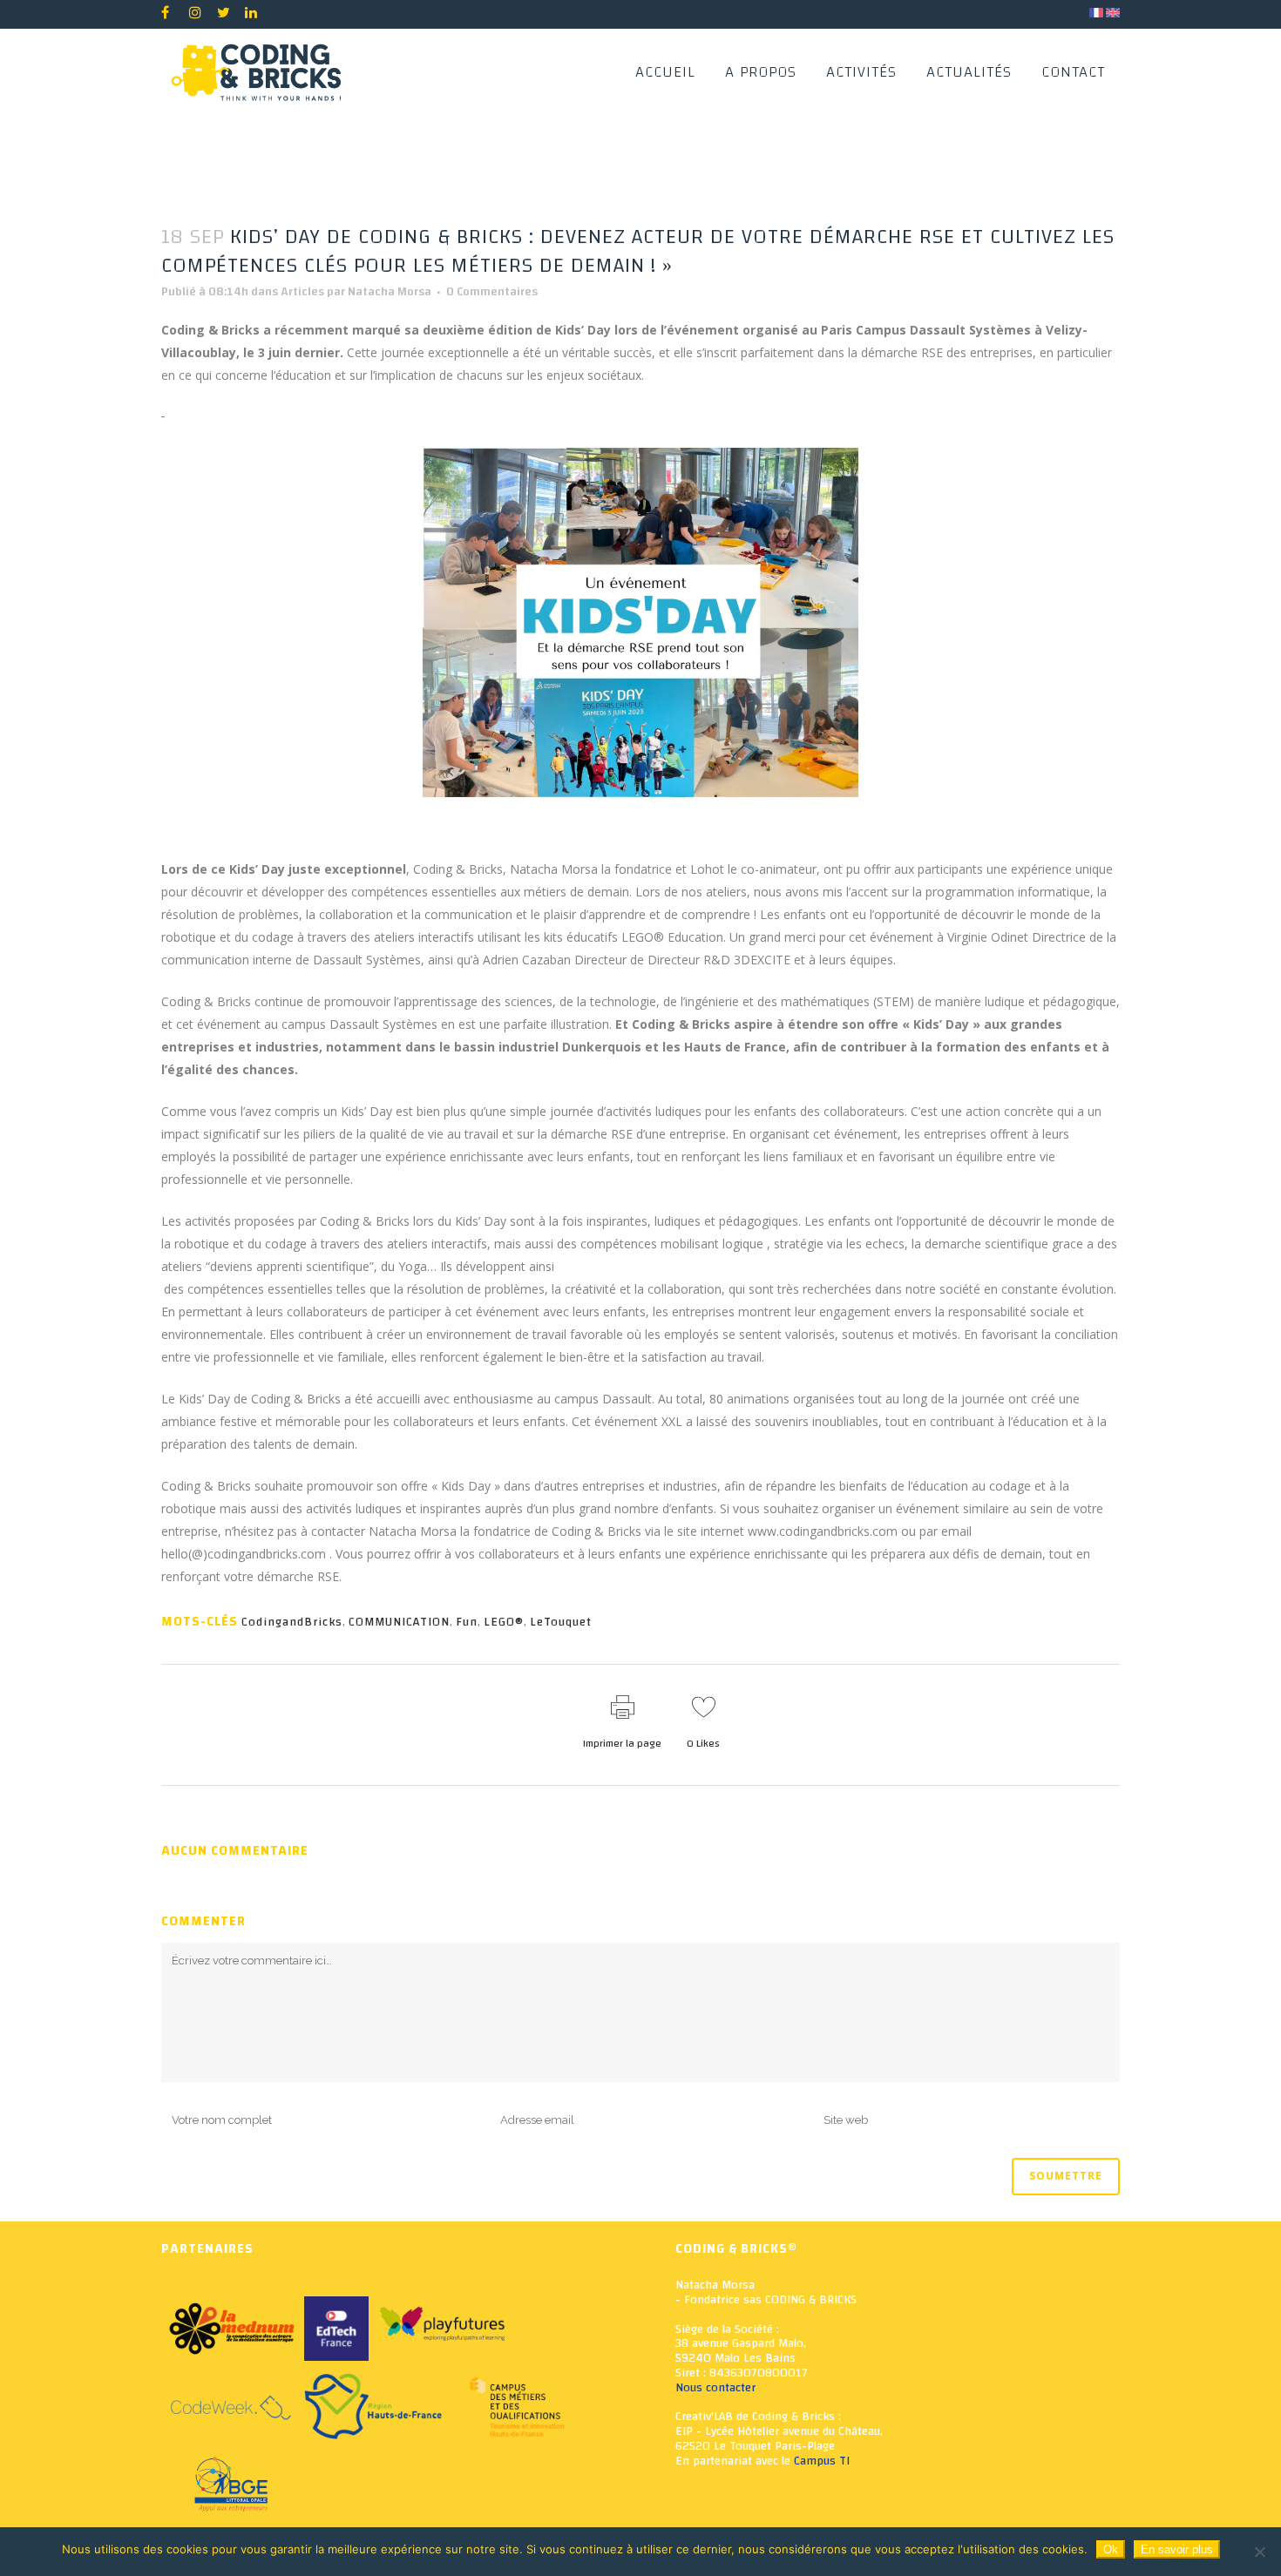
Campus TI (822, 2461)
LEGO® (504, 1622)
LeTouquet (561, 1622)
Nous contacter (715, 2388)
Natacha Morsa (390, 292)
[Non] (1259, 2552)
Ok (1111, 2549)
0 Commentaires (492, 292)
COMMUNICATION (399, 1622)
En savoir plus (1177, 2549)
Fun (467, 1622)
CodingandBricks (292, 1622)
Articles (302, 292)
